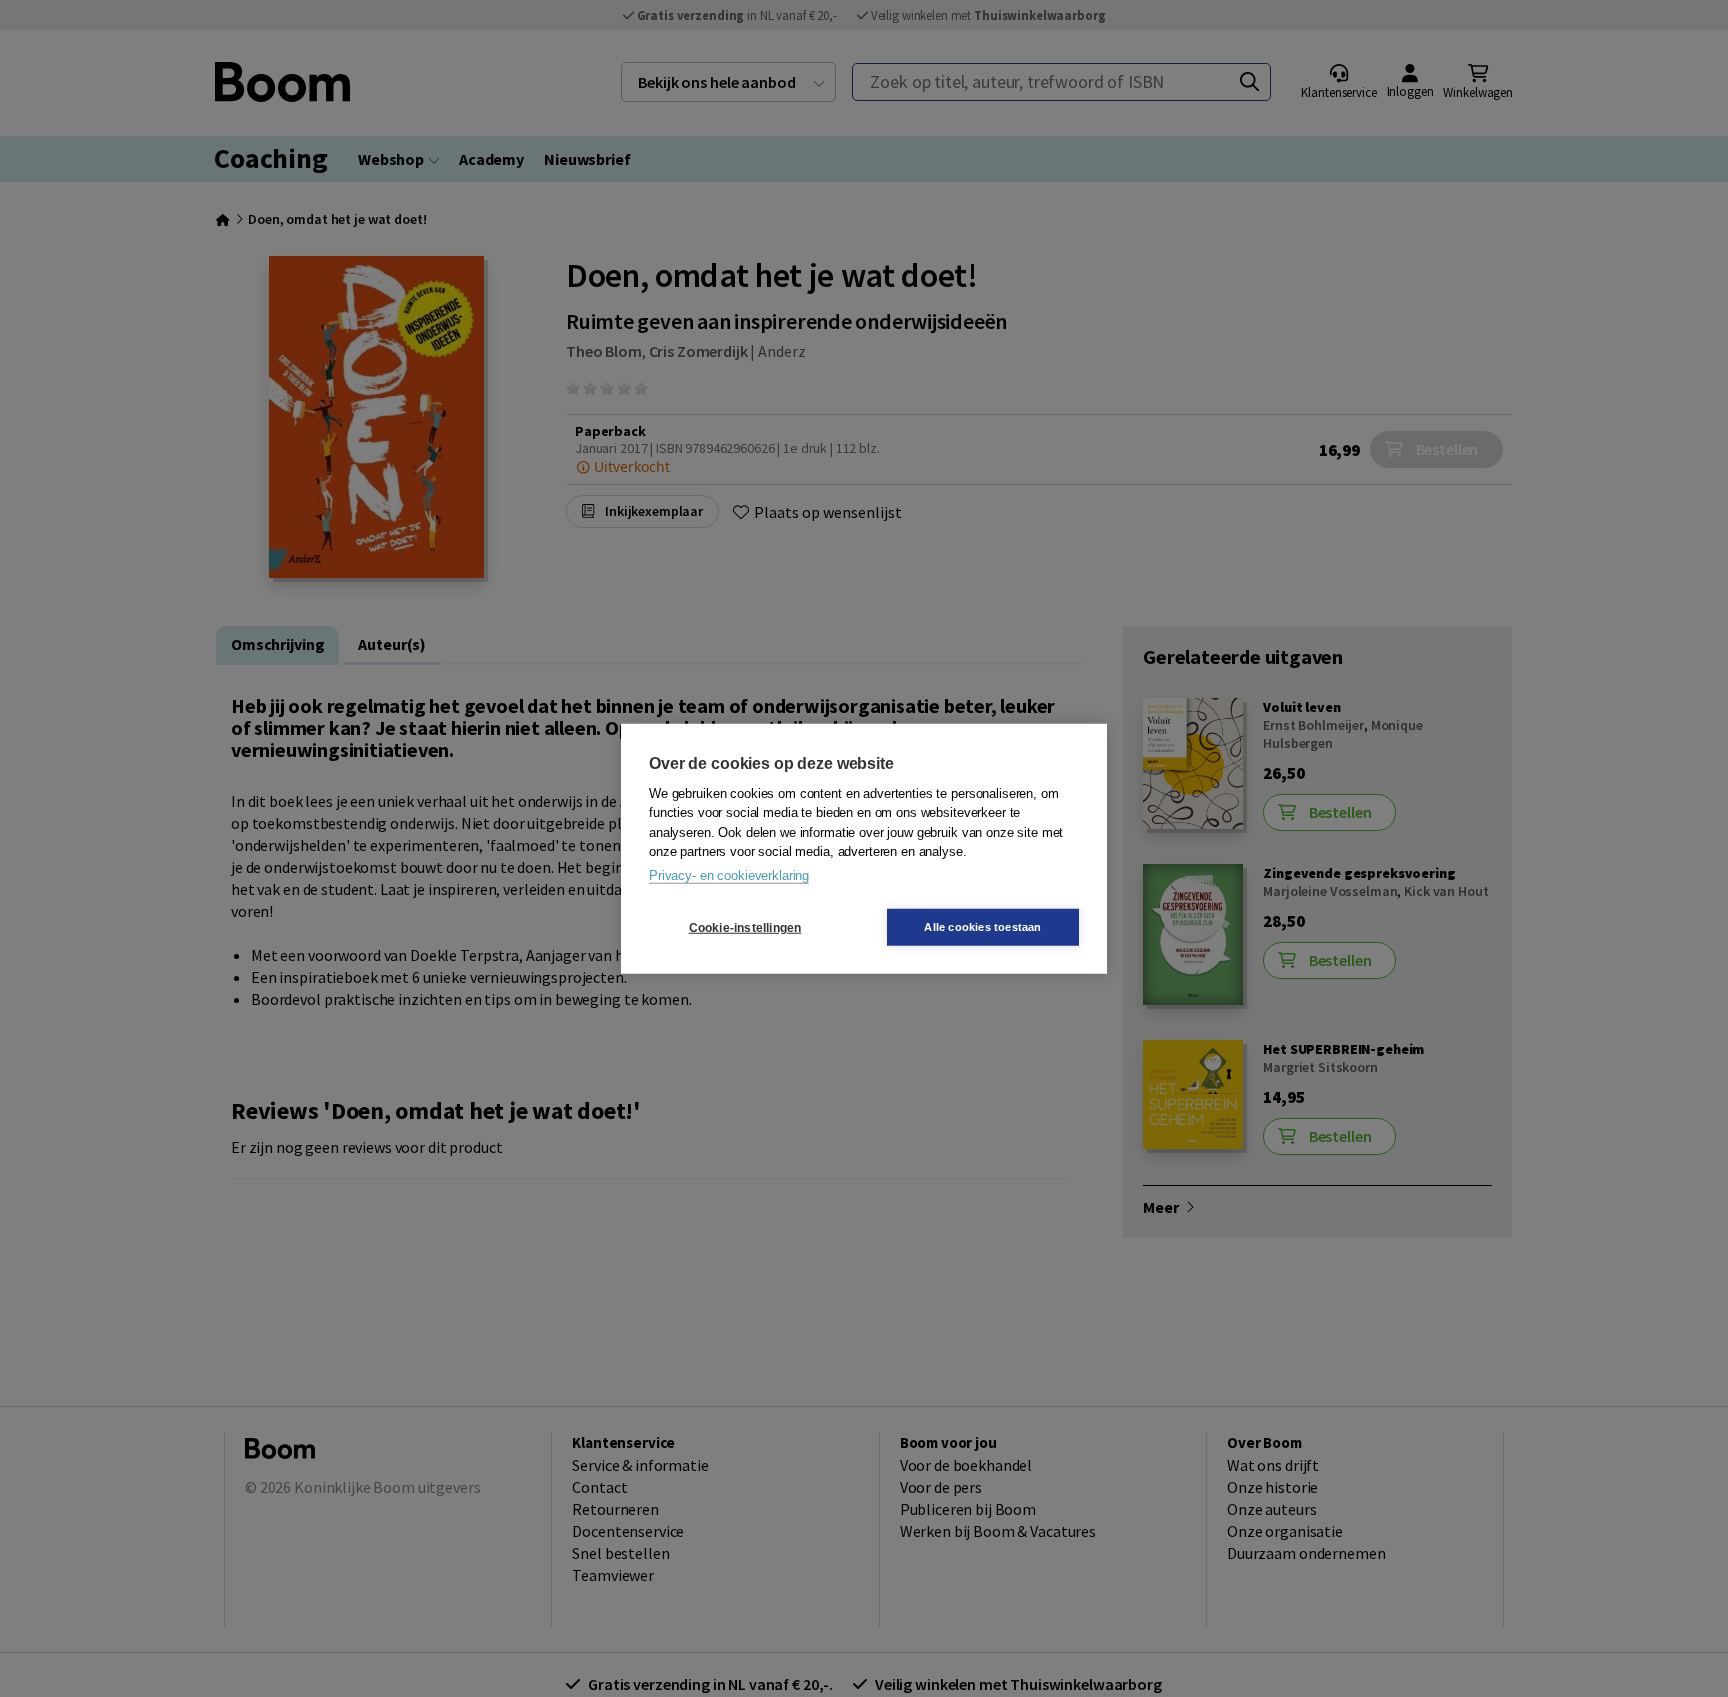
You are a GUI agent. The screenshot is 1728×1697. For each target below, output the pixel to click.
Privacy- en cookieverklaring (729, 874)
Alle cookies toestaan (982, 927)
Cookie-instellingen (745, 927)
